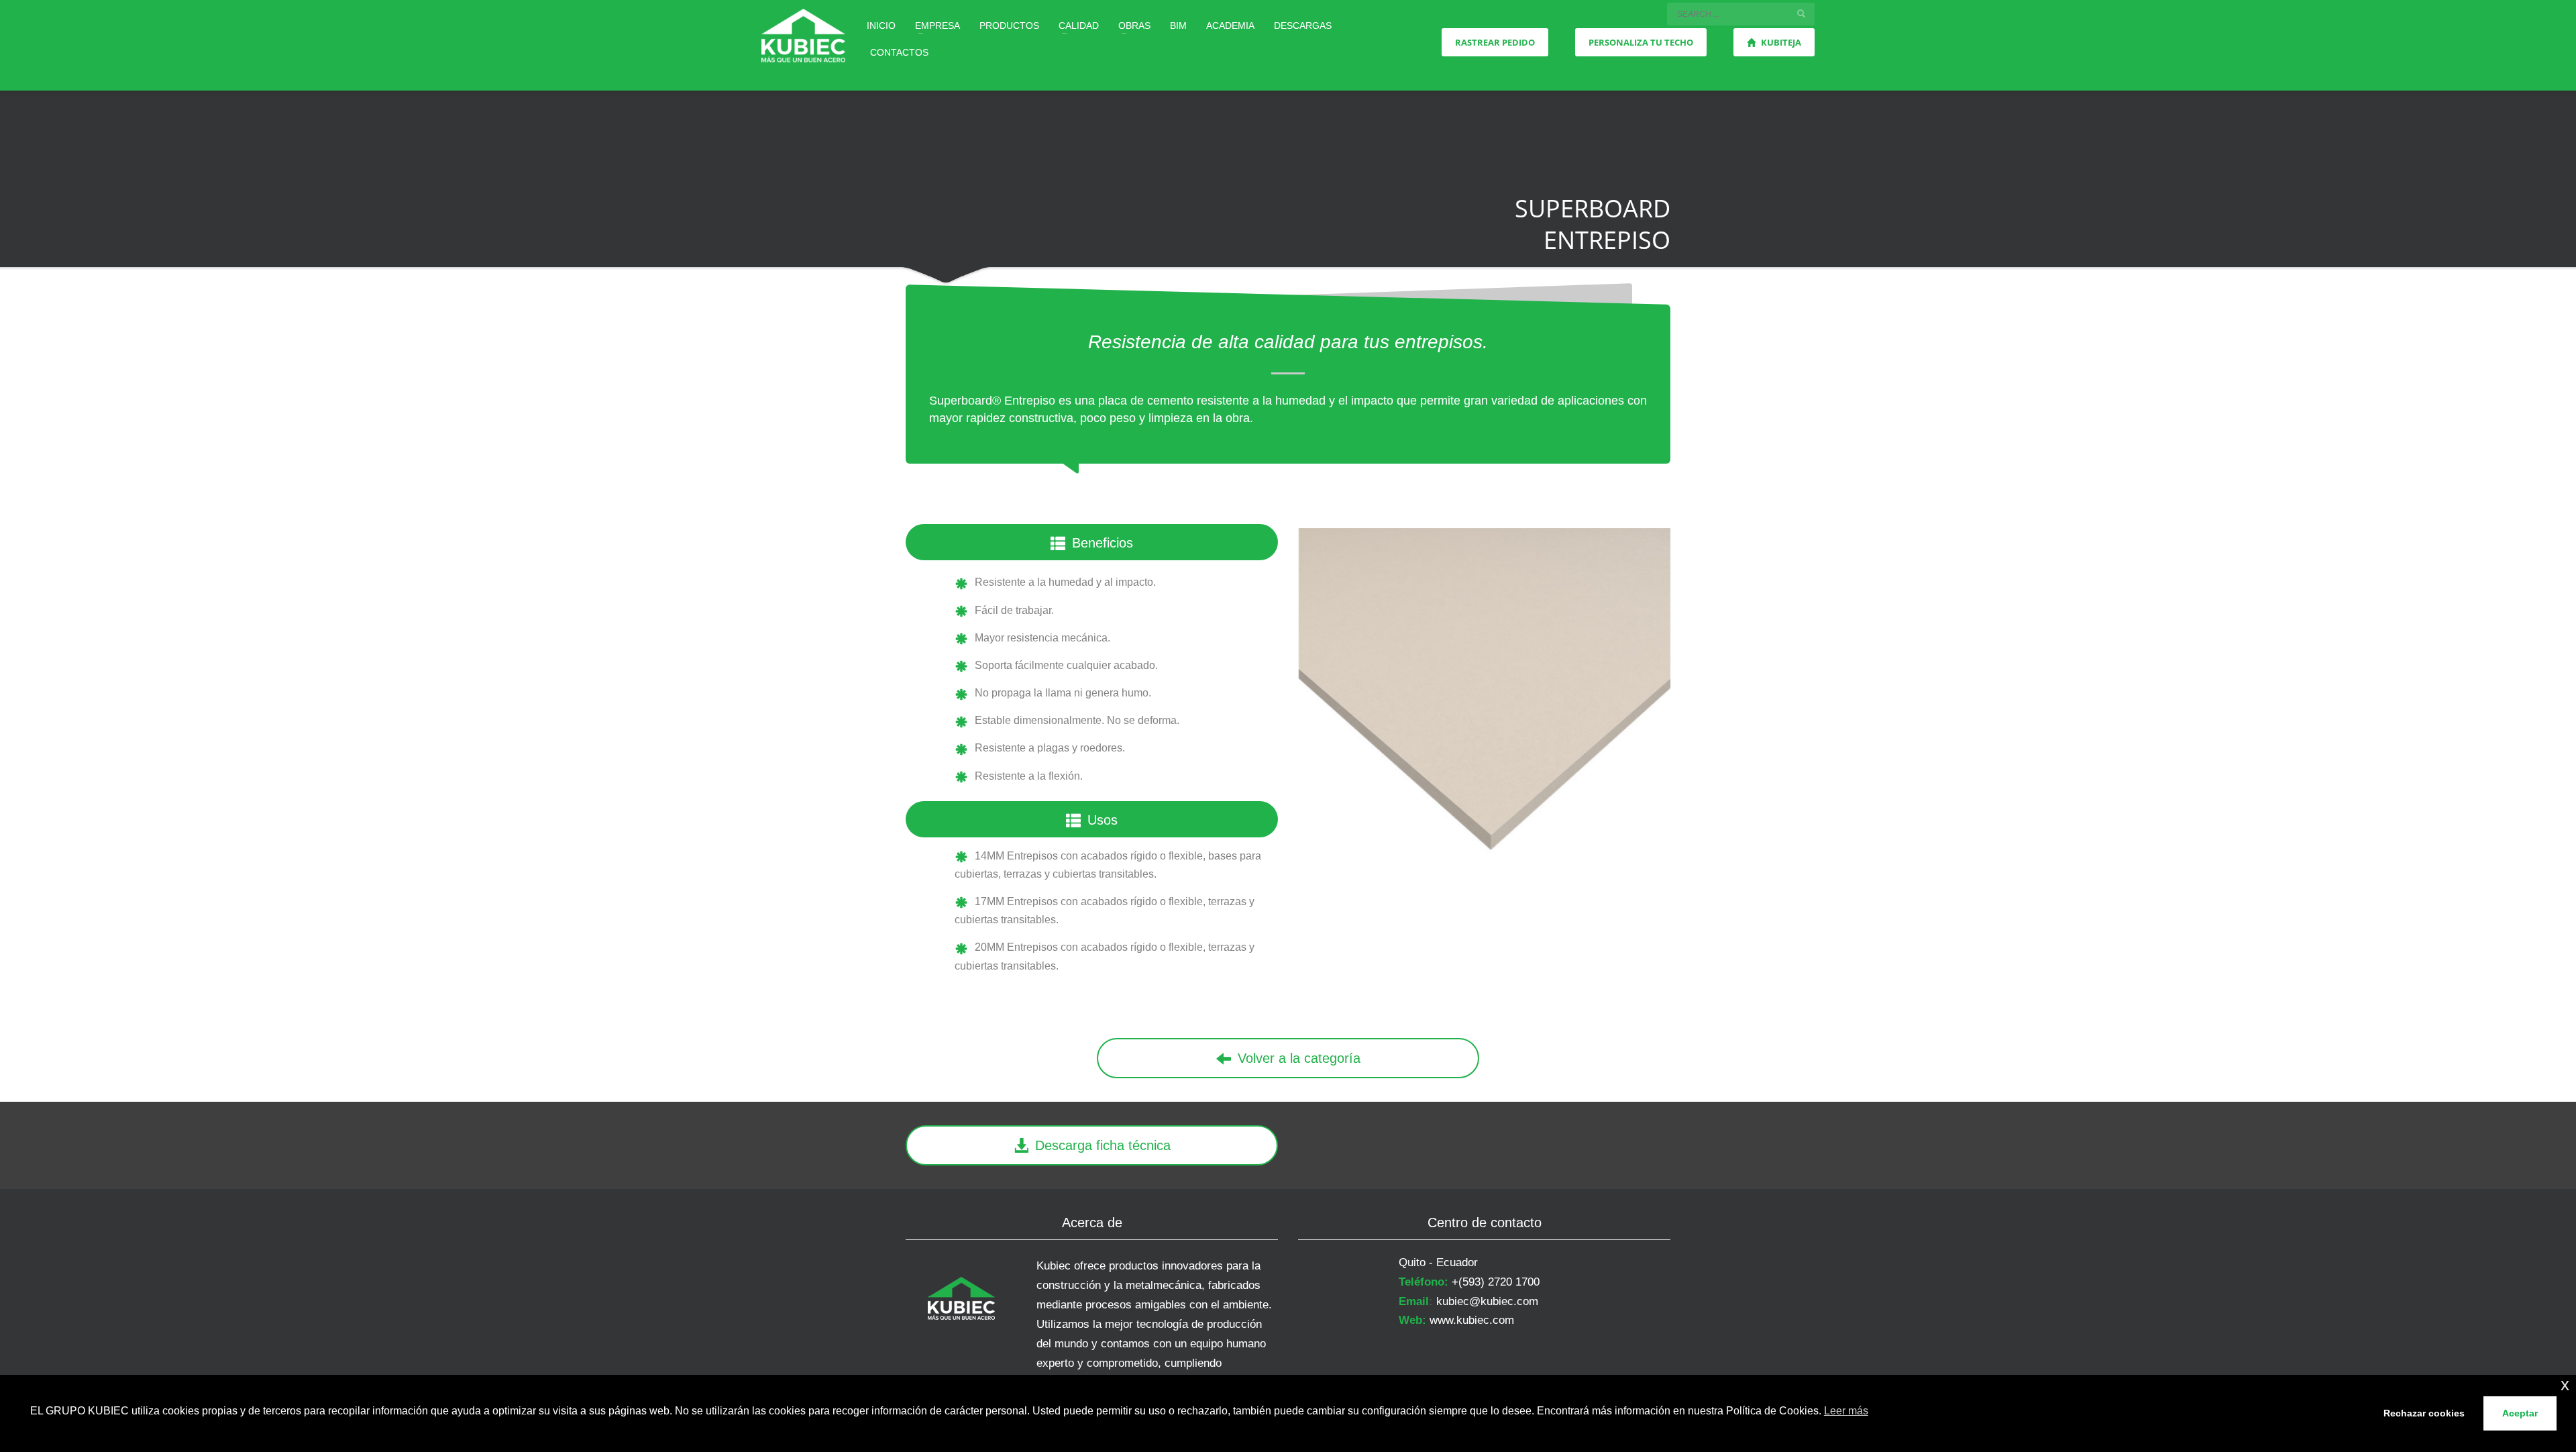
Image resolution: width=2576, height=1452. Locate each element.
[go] (1801, 13)
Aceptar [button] (2520, 1413)
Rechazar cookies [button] (2424, 1413)
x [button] (2565, 1385)
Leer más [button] (1846, 1411)
